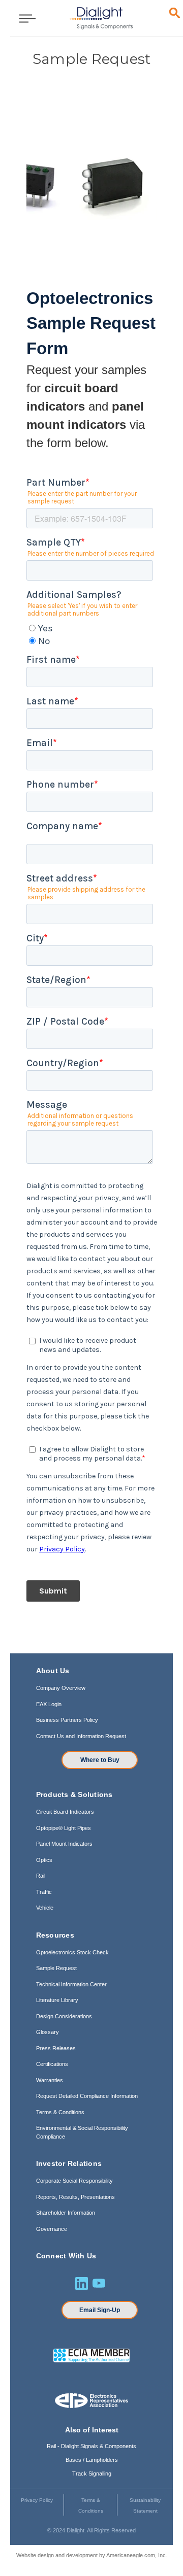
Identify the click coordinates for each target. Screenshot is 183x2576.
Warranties (50, 2080)
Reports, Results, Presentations (75, 2197)
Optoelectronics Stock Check (72, 1952)
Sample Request (56, 1968)
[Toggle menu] (24, 18)
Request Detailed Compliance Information (87, 2096)
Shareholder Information (66, 2213)
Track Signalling (92, 2473)
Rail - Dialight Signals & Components (91, 2446)
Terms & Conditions (60, 2112)
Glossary (48, 2032)
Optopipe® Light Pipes (64, 1828)
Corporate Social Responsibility (74, 2181)
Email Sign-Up (100, 2310)
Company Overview (61, 1688)
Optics (44, 1860)
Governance (52, 2229)
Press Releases (56, 2048)
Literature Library (57, 2000)
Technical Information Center (71, 1984)
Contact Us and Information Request (81, 1736)
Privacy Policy (37, 2500)
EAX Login (49, 1704)
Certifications (52, 2064)
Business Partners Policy (67, 1720)
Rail (41, 1876)
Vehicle (45, 1908)
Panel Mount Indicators (64, 1844)
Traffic (44, 1892)
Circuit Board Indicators (65, 1812)
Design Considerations (64, 2016)
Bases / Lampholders (92, 2460)
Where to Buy (100, 1760)
